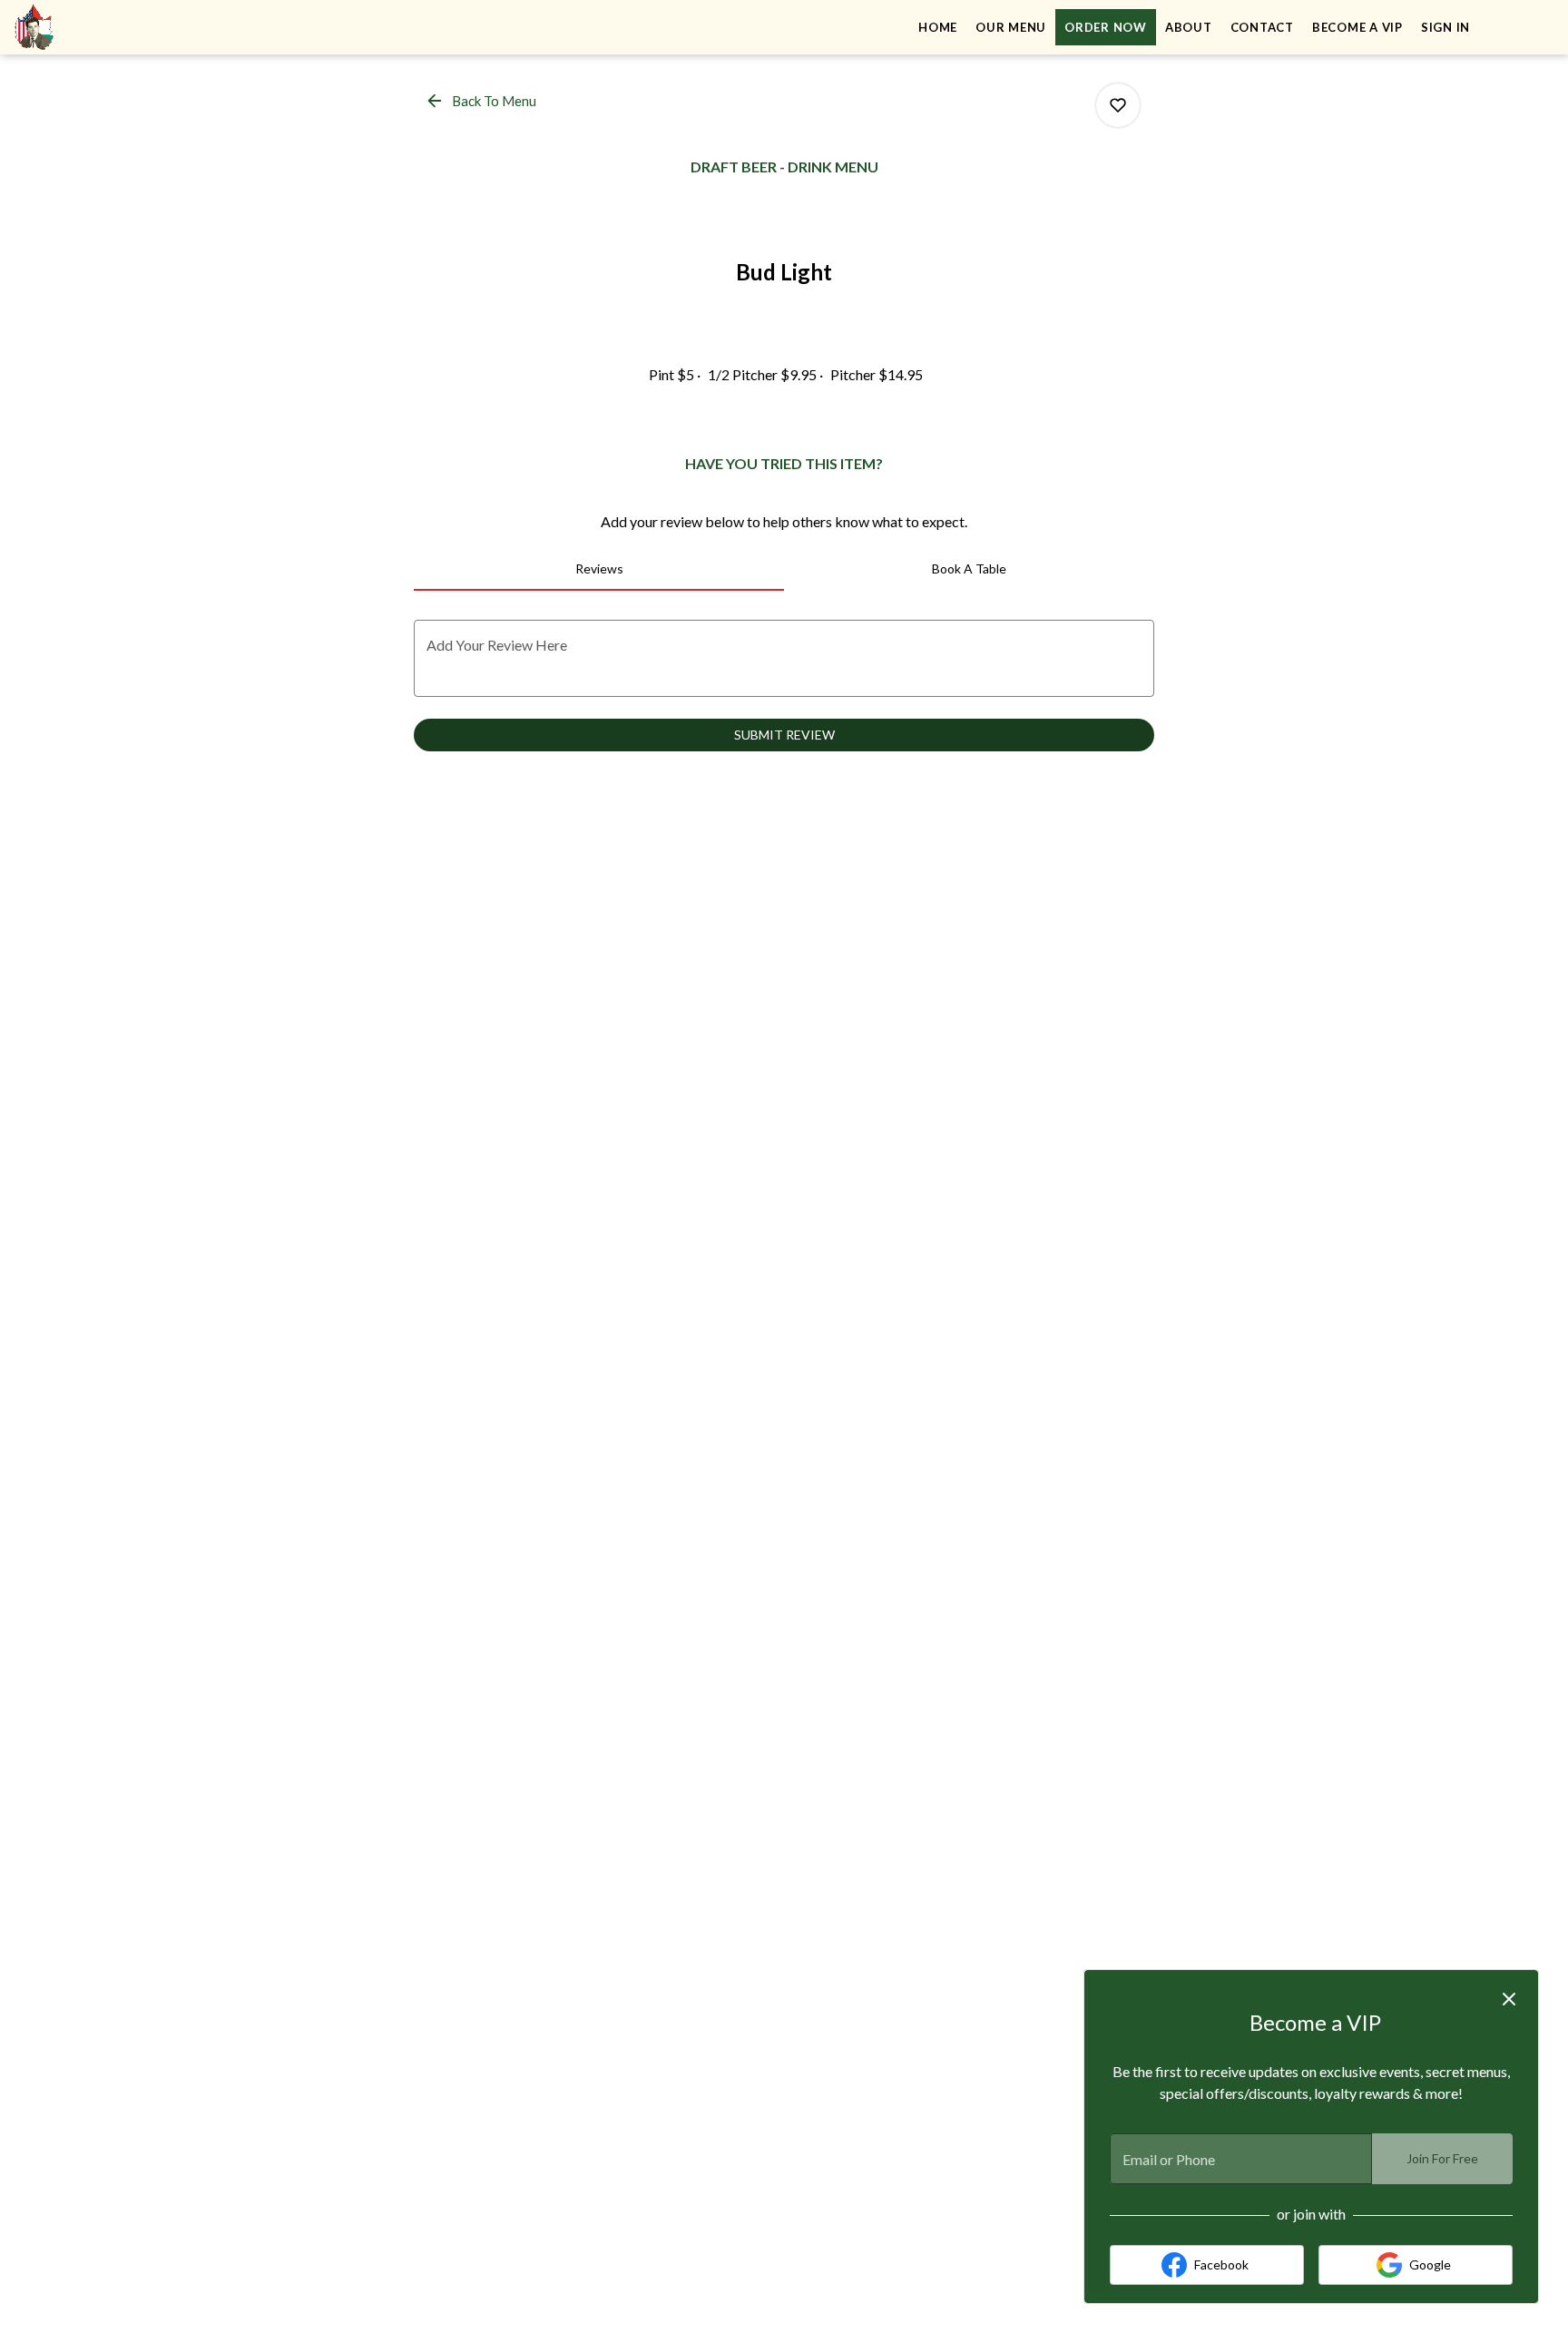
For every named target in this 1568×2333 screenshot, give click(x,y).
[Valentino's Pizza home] (96, 27)
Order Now (1106, 27)
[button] (482, 101)
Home (938, 27)
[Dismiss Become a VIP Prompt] (1509, 1999)
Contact (1262, 27)
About (1189, 27)
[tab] (599, 569)
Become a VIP (1357, 27)
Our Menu (1011, 27)
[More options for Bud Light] (1118, 105)
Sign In (1445, 27)
